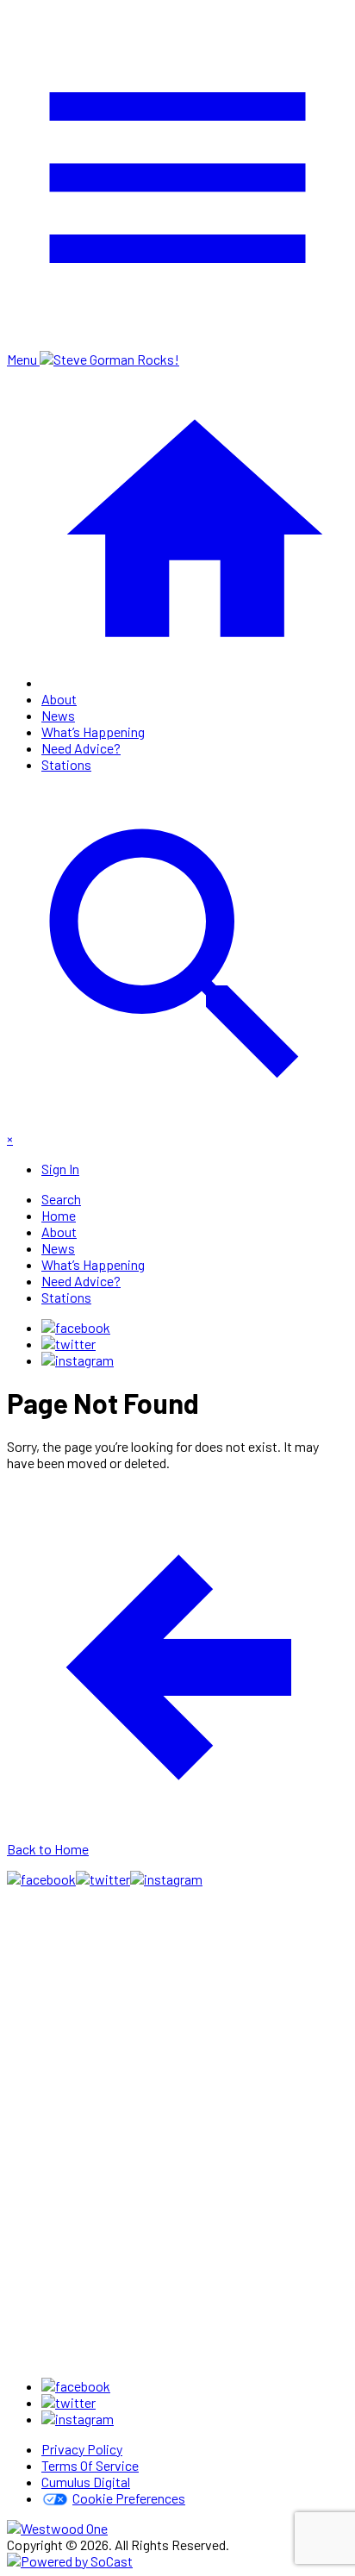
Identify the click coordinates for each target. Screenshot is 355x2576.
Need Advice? (81, 748)
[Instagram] (78, 1360)
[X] (69, 1344)
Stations (66, 764)
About (59, 699)
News (58, 715)
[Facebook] (76, 1327)
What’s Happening (93, 732)
